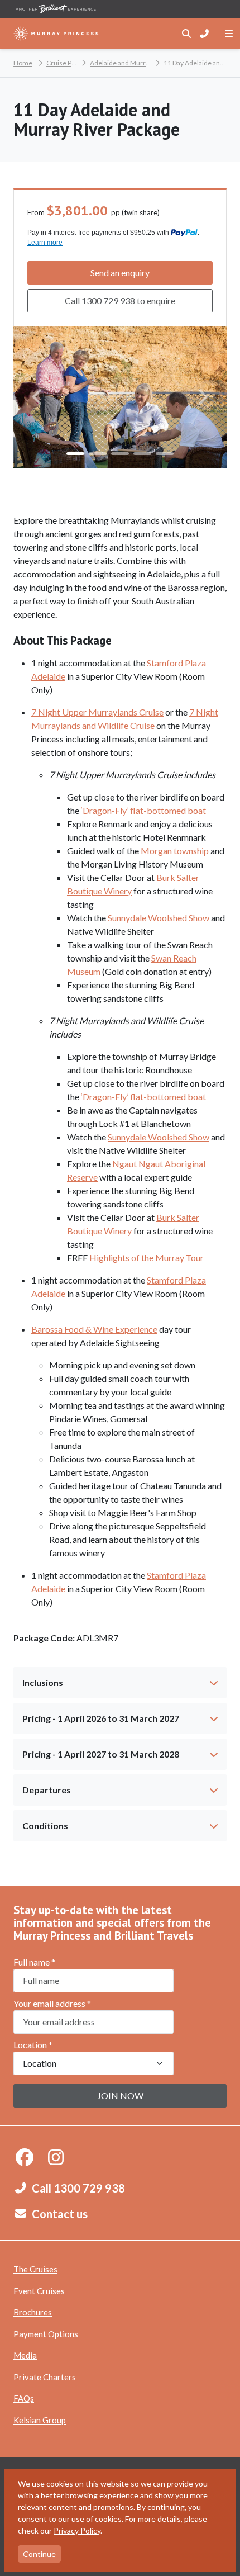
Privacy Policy (77, 2530)
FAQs (24, 2398)
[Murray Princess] (56, 34)
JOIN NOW (120, 2096)
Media (25, 2355)
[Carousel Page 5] (165, 454)
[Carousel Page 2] (98, 454)
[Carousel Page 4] (142, 454)
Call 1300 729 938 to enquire (120, 300)
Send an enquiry (120, 273)
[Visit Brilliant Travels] (56, 9)
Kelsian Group (40, 2420)
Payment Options (46, 2334)
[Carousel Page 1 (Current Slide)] (75, 454)
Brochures (33, 2312)
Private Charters (45, 2377)
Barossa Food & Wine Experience (94, 1329)
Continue (39, 2554)
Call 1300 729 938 (78, 2188)
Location (33, 2045)
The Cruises (35, 2269)
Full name (34, 1962)
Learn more (45, 243)
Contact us (60, 2214)
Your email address (52, 2003)
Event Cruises (39, 2291)
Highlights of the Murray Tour (147, 1258)
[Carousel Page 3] (120, 454)
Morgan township (175, 851)
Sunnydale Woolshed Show (159, 918)
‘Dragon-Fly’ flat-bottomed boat (143, 810)
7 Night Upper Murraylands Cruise (97, 712)
